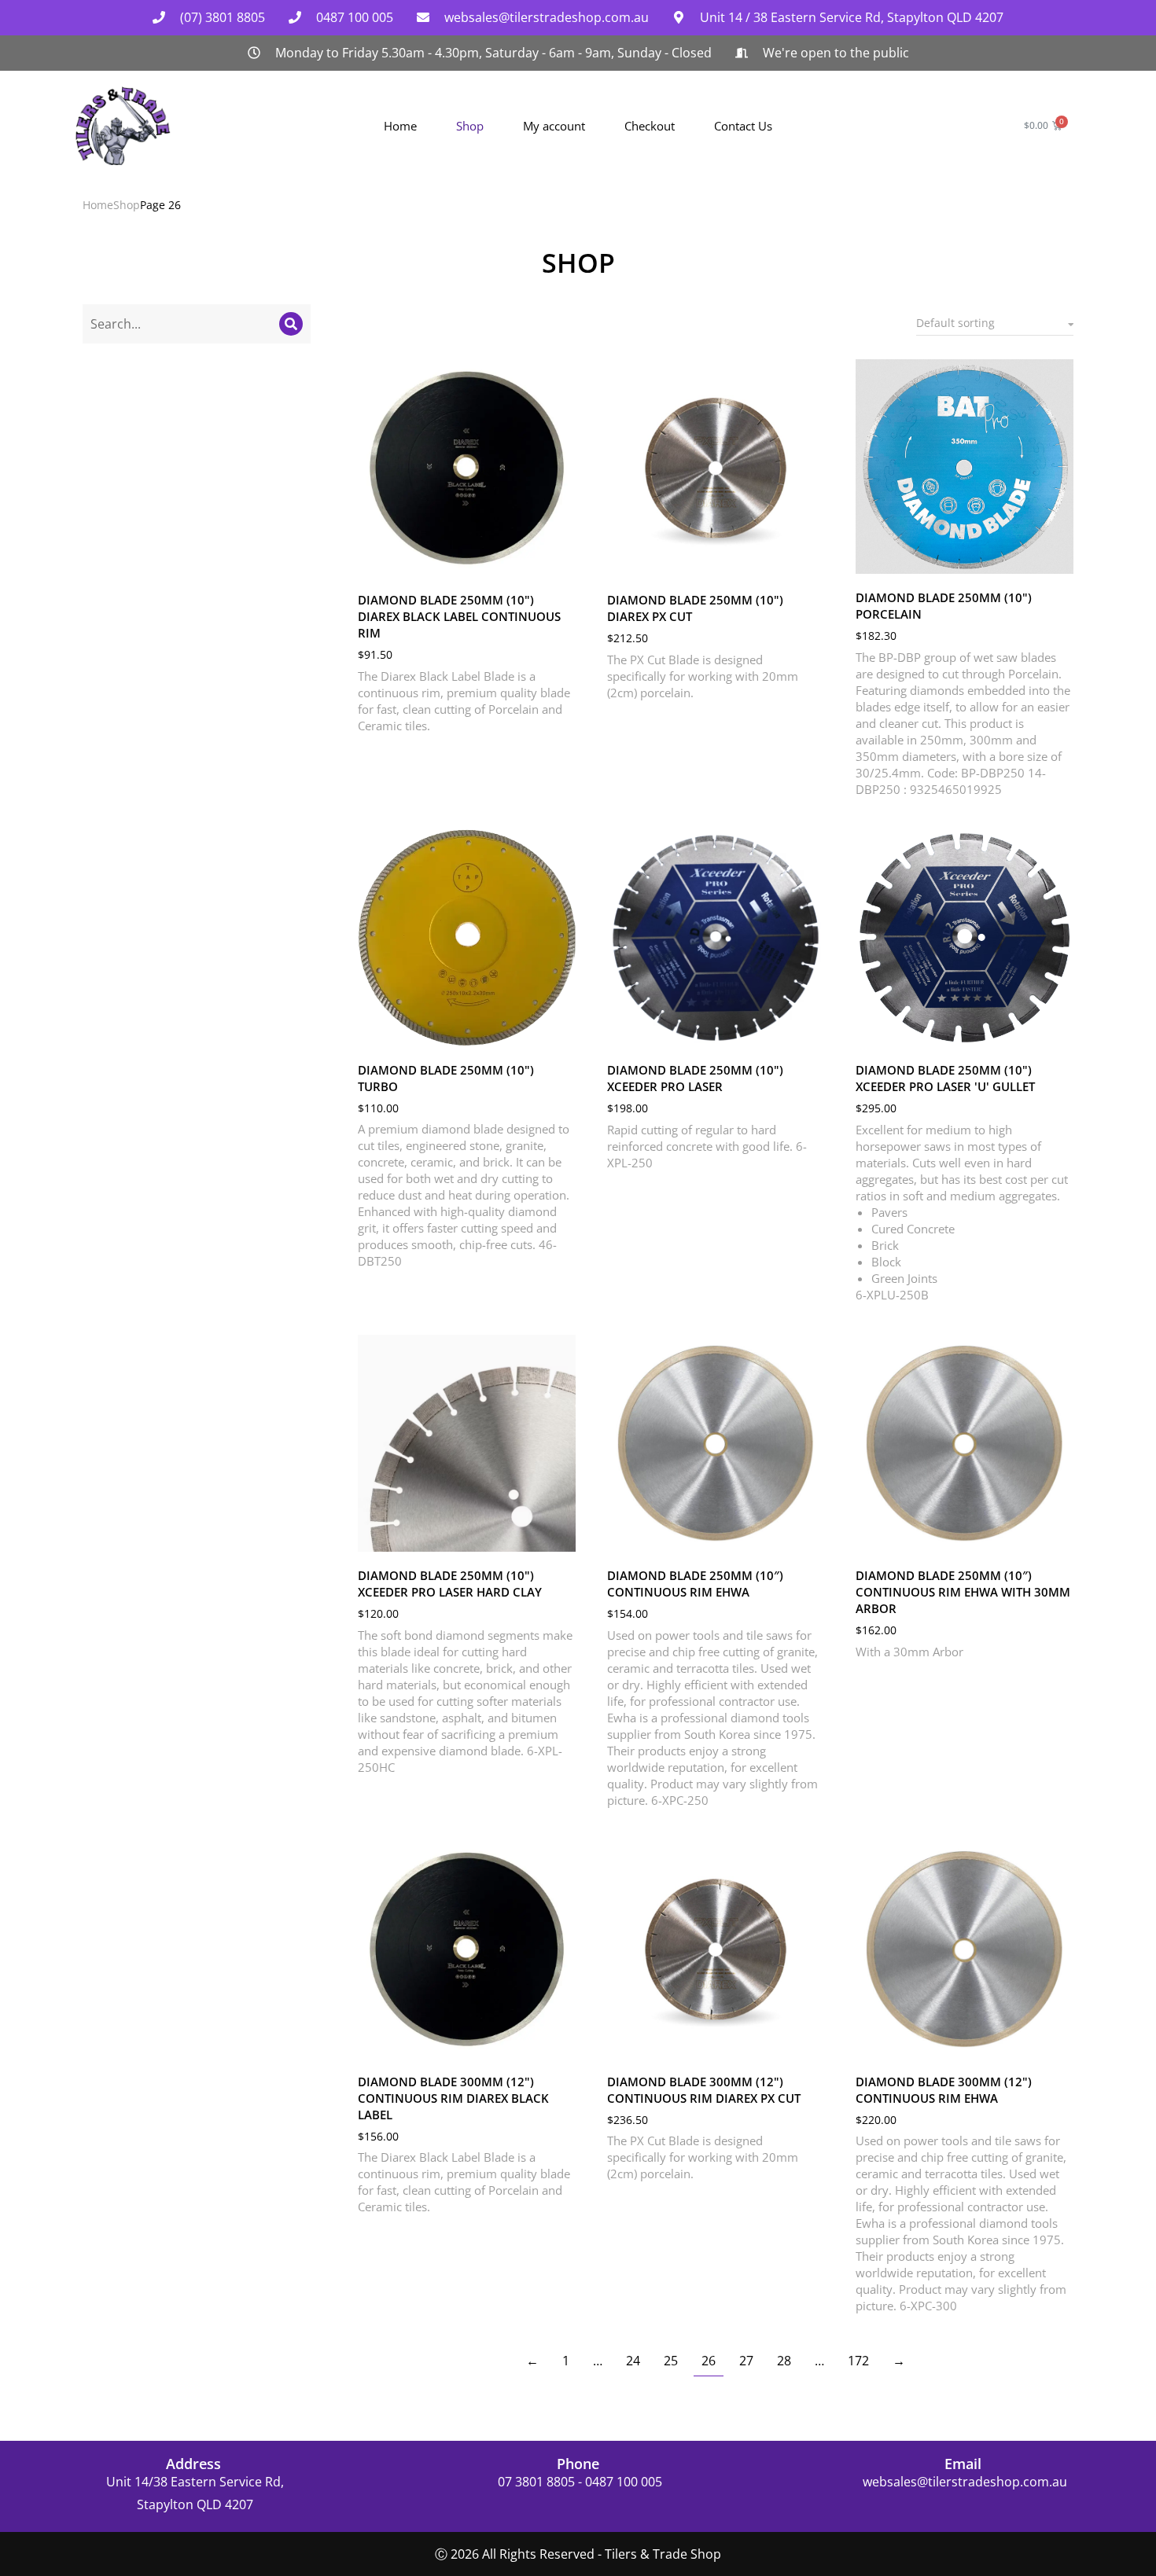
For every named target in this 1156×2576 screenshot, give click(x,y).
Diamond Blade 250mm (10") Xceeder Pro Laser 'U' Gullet (945, 1078)
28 (784, 2361)
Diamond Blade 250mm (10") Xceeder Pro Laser (695, 1078)
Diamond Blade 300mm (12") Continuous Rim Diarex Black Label (453, 2098)
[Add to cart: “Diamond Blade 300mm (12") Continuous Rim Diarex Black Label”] (560, 2042)
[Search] (291, 324)
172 (858, 2361)
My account (554, 126)
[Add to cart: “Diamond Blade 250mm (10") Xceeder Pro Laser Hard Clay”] (560, 1536)
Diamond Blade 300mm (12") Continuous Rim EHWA (944, 2090)
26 (709, 2361)
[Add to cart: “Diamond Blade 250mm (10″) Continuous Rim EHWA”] (808, 1536)
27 (746, 2361)
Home (400, 126)
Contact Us (743, 126)
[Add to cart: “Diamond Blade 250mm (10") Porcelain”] (1058, 558)
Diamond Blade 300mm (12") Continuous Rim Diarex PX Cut (704, 2090)
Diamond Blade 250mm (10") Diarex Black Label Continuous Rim (459, 616)
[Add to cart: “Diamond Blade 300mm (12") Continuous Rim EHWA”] (1058, 2042)
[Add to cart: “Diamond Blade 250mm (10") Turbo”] (560, 1031)
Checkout (650, 126)
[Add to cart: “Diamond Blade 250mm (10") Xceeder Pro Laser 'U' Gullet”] (1058, 1031)
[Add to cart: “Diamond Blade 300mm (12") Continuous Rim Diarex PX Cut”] (808, 2042)
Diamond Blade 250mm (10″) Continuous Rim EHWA (695, 1584)
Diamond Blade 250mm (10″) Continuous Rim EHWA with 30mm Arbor (963, 1592)
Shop (470, 126)
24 (633, 2361)
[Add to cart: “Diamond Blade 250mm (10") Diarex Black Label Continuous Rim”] (560, 560)
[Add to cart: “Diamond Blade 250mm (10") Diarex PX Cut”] (808, 560)
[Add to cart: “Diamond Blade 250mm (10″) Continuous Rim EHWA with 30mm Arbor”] (1058, 1536)
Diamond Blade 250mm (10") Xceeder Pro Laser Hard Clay (450, 1584)
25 (671, 2361)
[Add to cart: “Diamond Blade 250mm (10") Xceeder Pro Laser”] (808, 1031)
